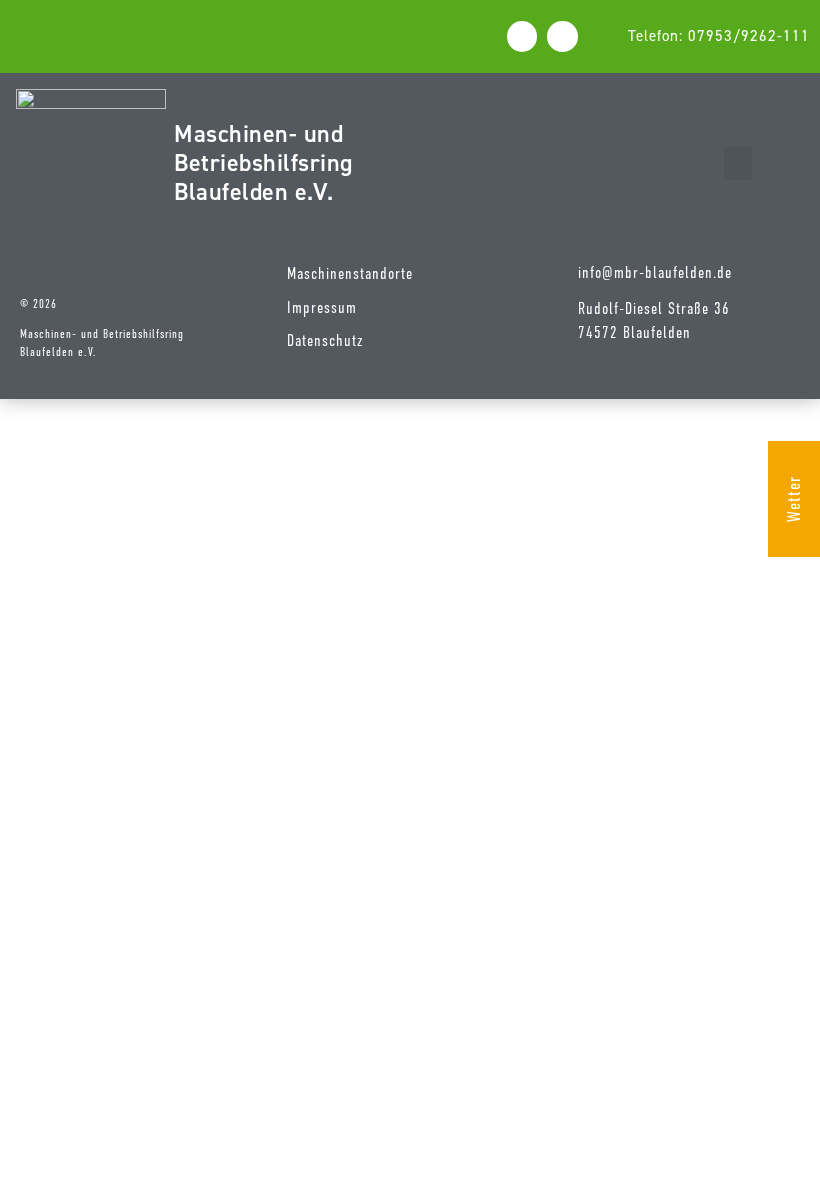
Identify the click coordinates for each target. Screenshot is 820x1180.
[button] (738, 163)
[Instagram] (562, 36)
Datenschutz (325, 341)
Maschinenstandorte (350, 274)
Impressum (322, 308)
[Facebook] (522, 36)
